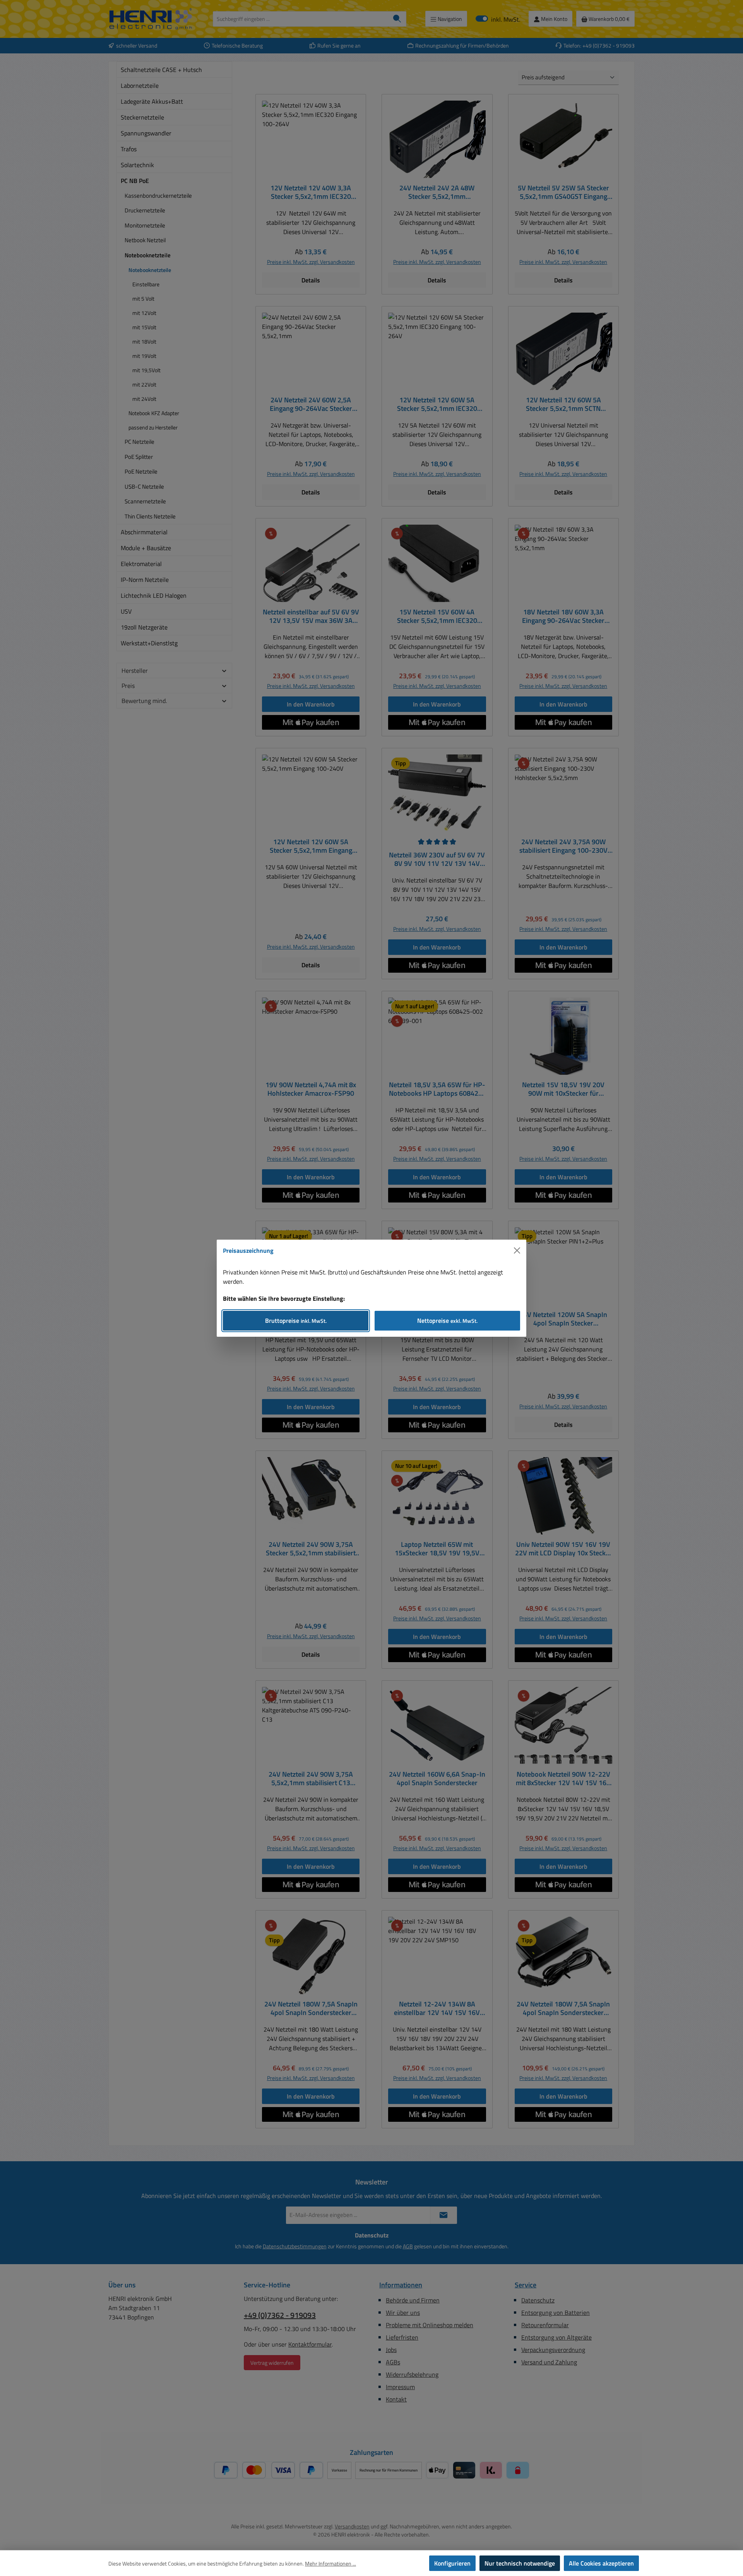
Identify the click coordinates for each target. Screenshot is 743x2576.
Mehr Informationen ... (330, 2563)
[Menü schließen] (517, 1250)
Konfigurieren (452, 2563)
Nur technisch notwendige (520, 2563)
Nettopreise (447, 1320)
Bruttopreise (296, 1320)
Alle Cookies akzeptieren (601, 2563)
